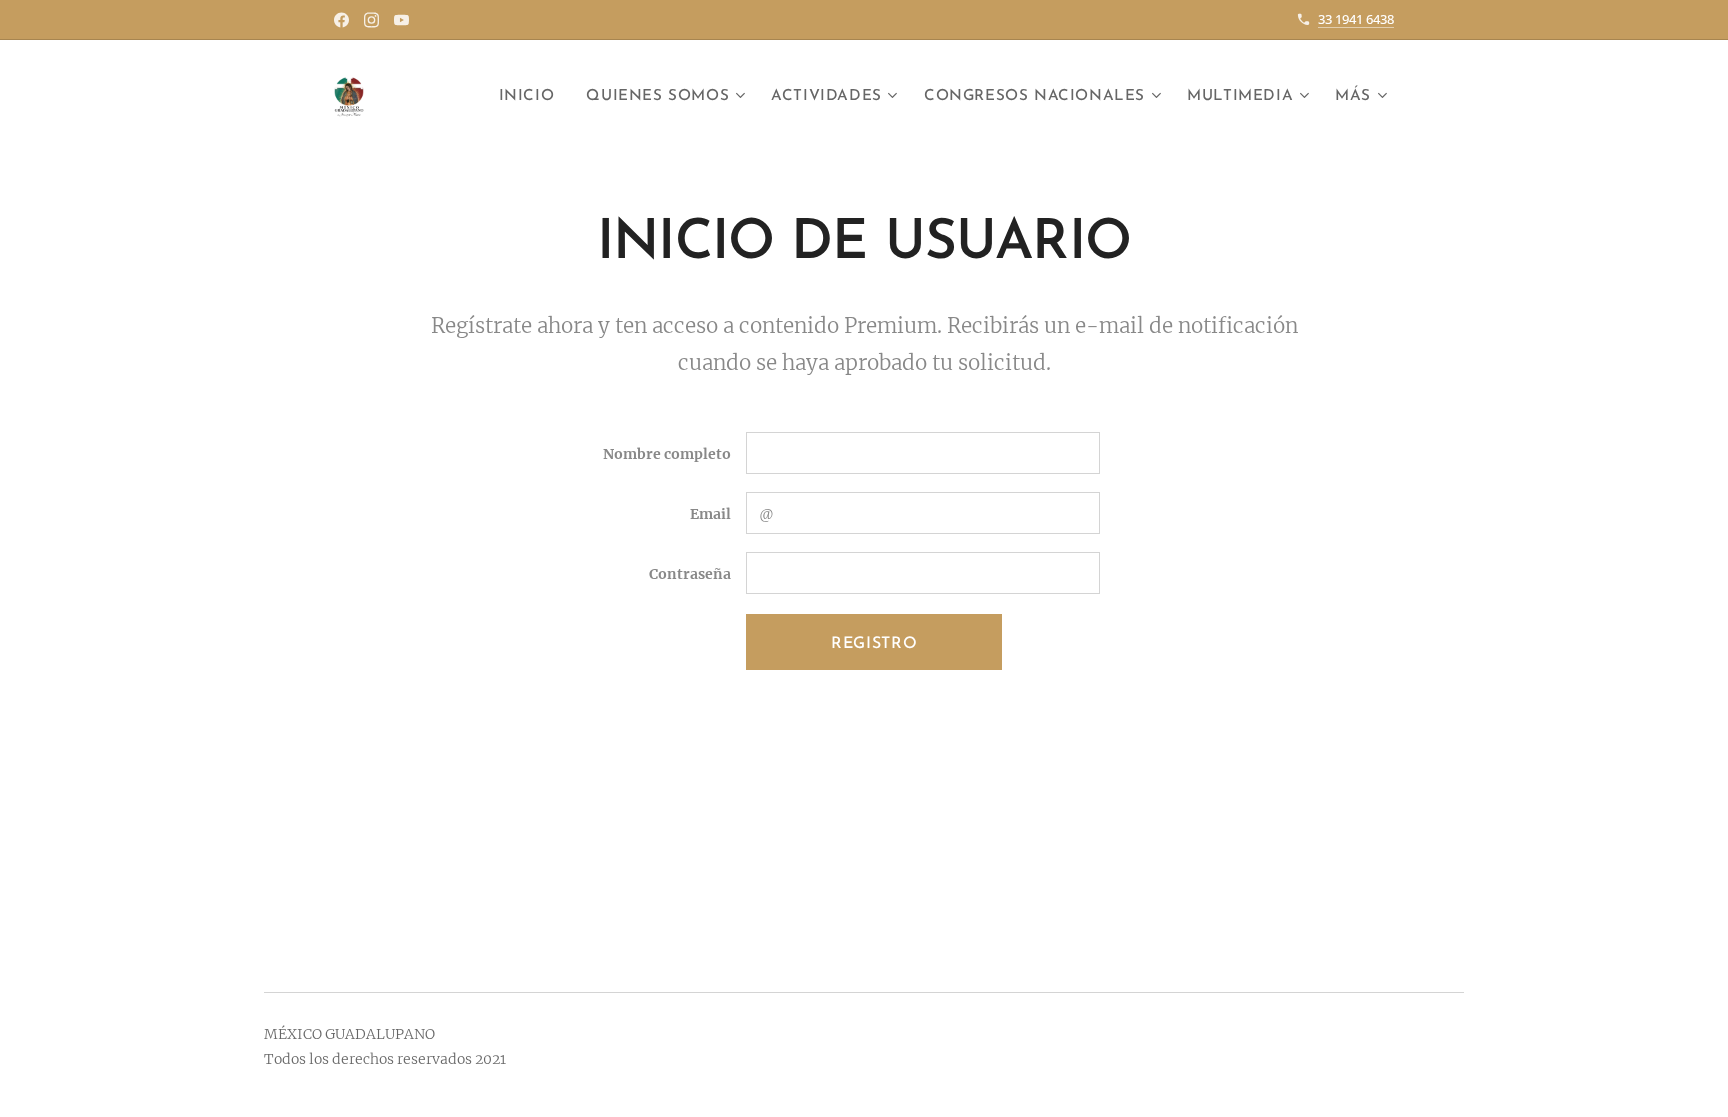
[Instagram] (371, 20)
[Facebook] (341, 20)
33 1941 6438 (1356, 19)
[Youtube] (401, 20)
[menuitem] (532, 97)
